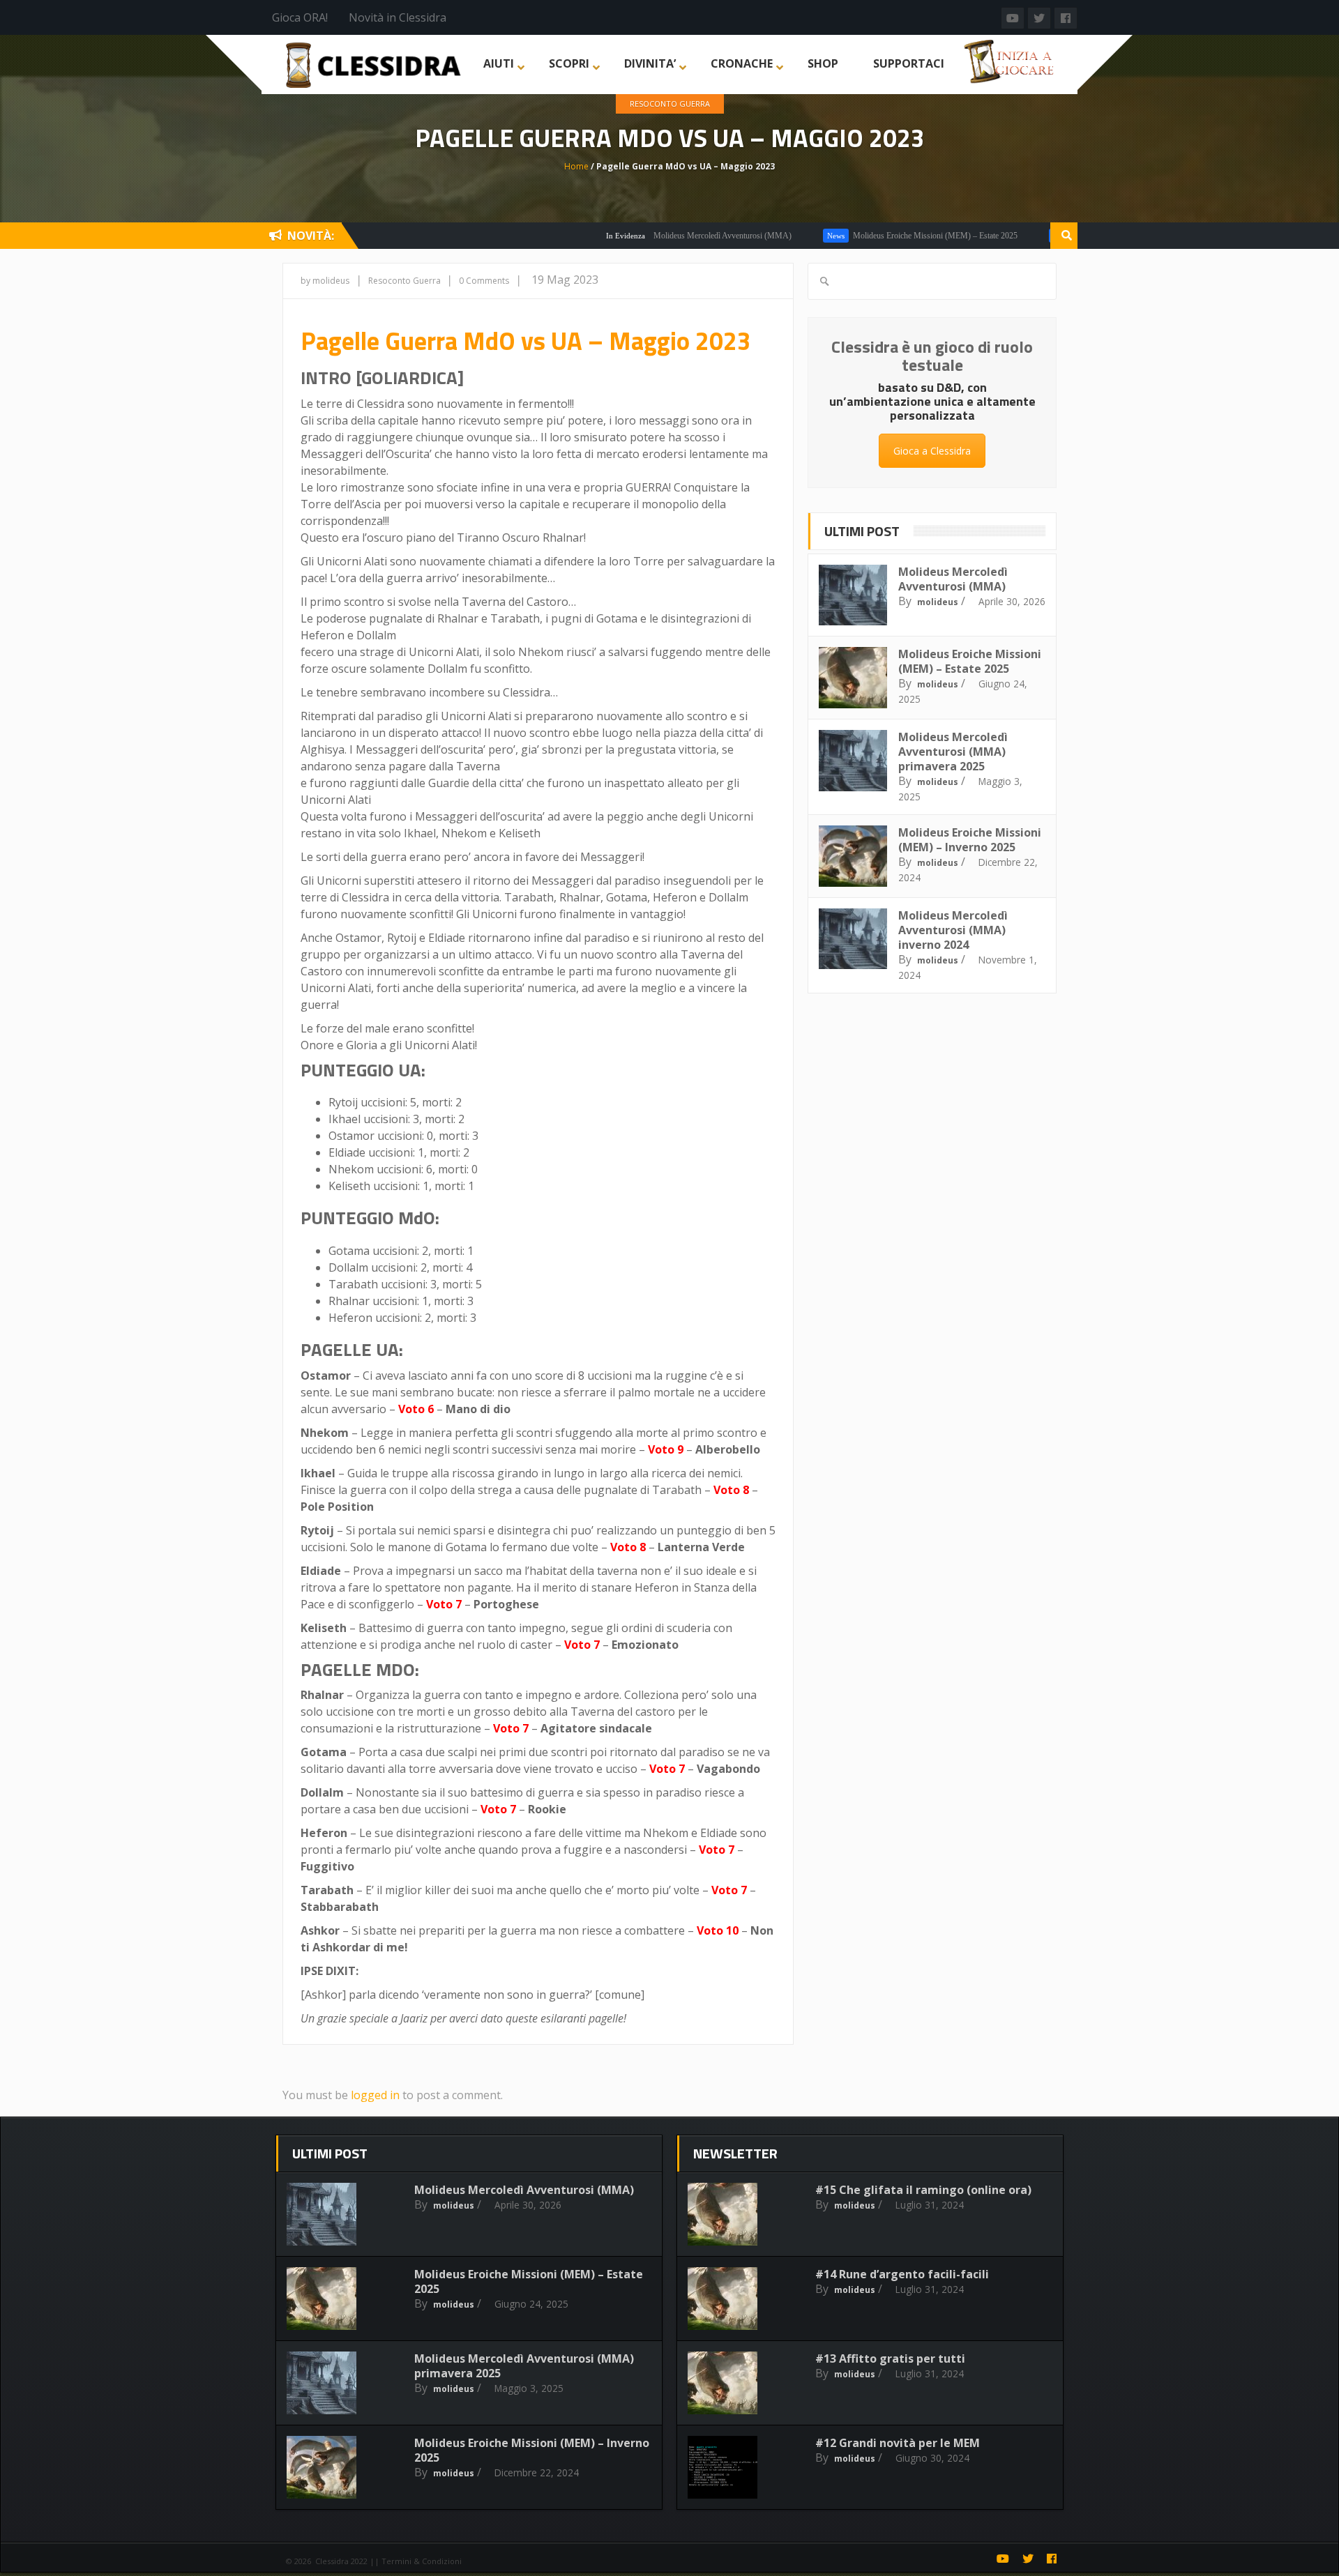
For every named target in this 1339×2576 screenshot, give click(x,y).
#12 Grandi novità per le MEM (898, 2443)
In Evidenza (570, 236)
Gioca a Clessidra (932, 451)
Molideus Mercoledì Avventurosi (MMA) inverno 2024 (953, 930)
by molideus (325, 281)
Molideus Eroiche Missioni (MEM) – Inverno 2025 (970, 840)
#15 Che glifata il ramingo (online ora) (923, 2190)
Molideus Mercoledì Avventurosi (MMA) (667, 236)
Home (576, 166)
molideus (938, 602)
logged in (375, 2095)
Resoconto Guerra (670, 104)
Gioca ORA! (300, 17)
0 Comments (484, 281)
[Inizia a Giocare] (1011, 60)
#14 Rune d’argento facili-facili (902, 2274)
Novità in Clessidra (398, 17)
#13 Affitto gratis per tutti (890, 2358)
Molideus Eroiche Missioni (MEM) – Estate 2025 (879, 236)
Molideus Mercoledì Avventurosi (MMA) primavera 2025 (953, 752)
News (780, 236)
